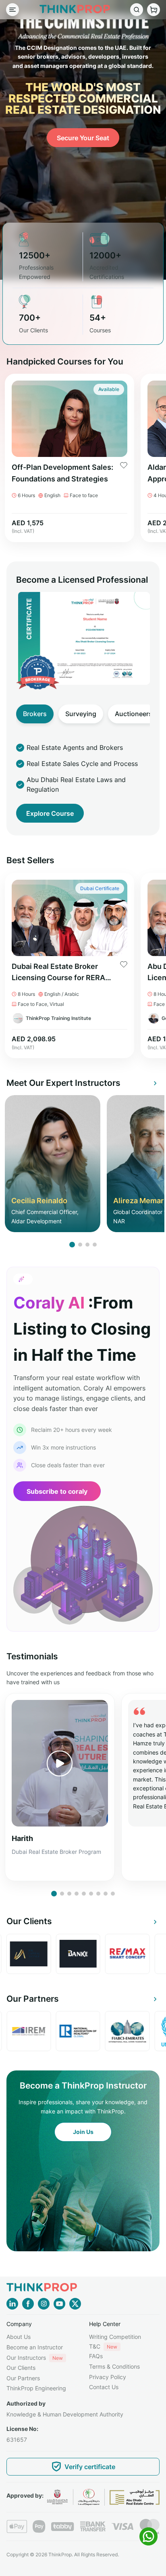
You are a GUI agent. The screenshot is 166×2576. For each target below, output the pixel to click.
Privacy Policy (108, 2377)
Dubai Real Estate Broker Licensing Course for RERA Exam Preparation (58, 973)
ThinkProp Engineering (36, 2388)
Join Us (83, 2132)
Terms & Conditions (114, 2366)
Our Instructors (35, 2358)
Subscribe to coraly (57, 1491)
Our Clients (21, 2368)
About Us (19, 2337)
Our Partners (23, 2378)
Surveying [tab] (81, 714)
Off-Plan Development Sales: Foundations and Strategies (62, 473)
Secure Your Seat (83, 138)
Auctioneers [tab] (134, 714)
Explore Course (50, 813)
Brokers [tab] (35, 714)
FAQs (96, 2356)
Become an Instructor (35, 2347)
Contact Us (104, 2387)
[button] (72, 1245)
